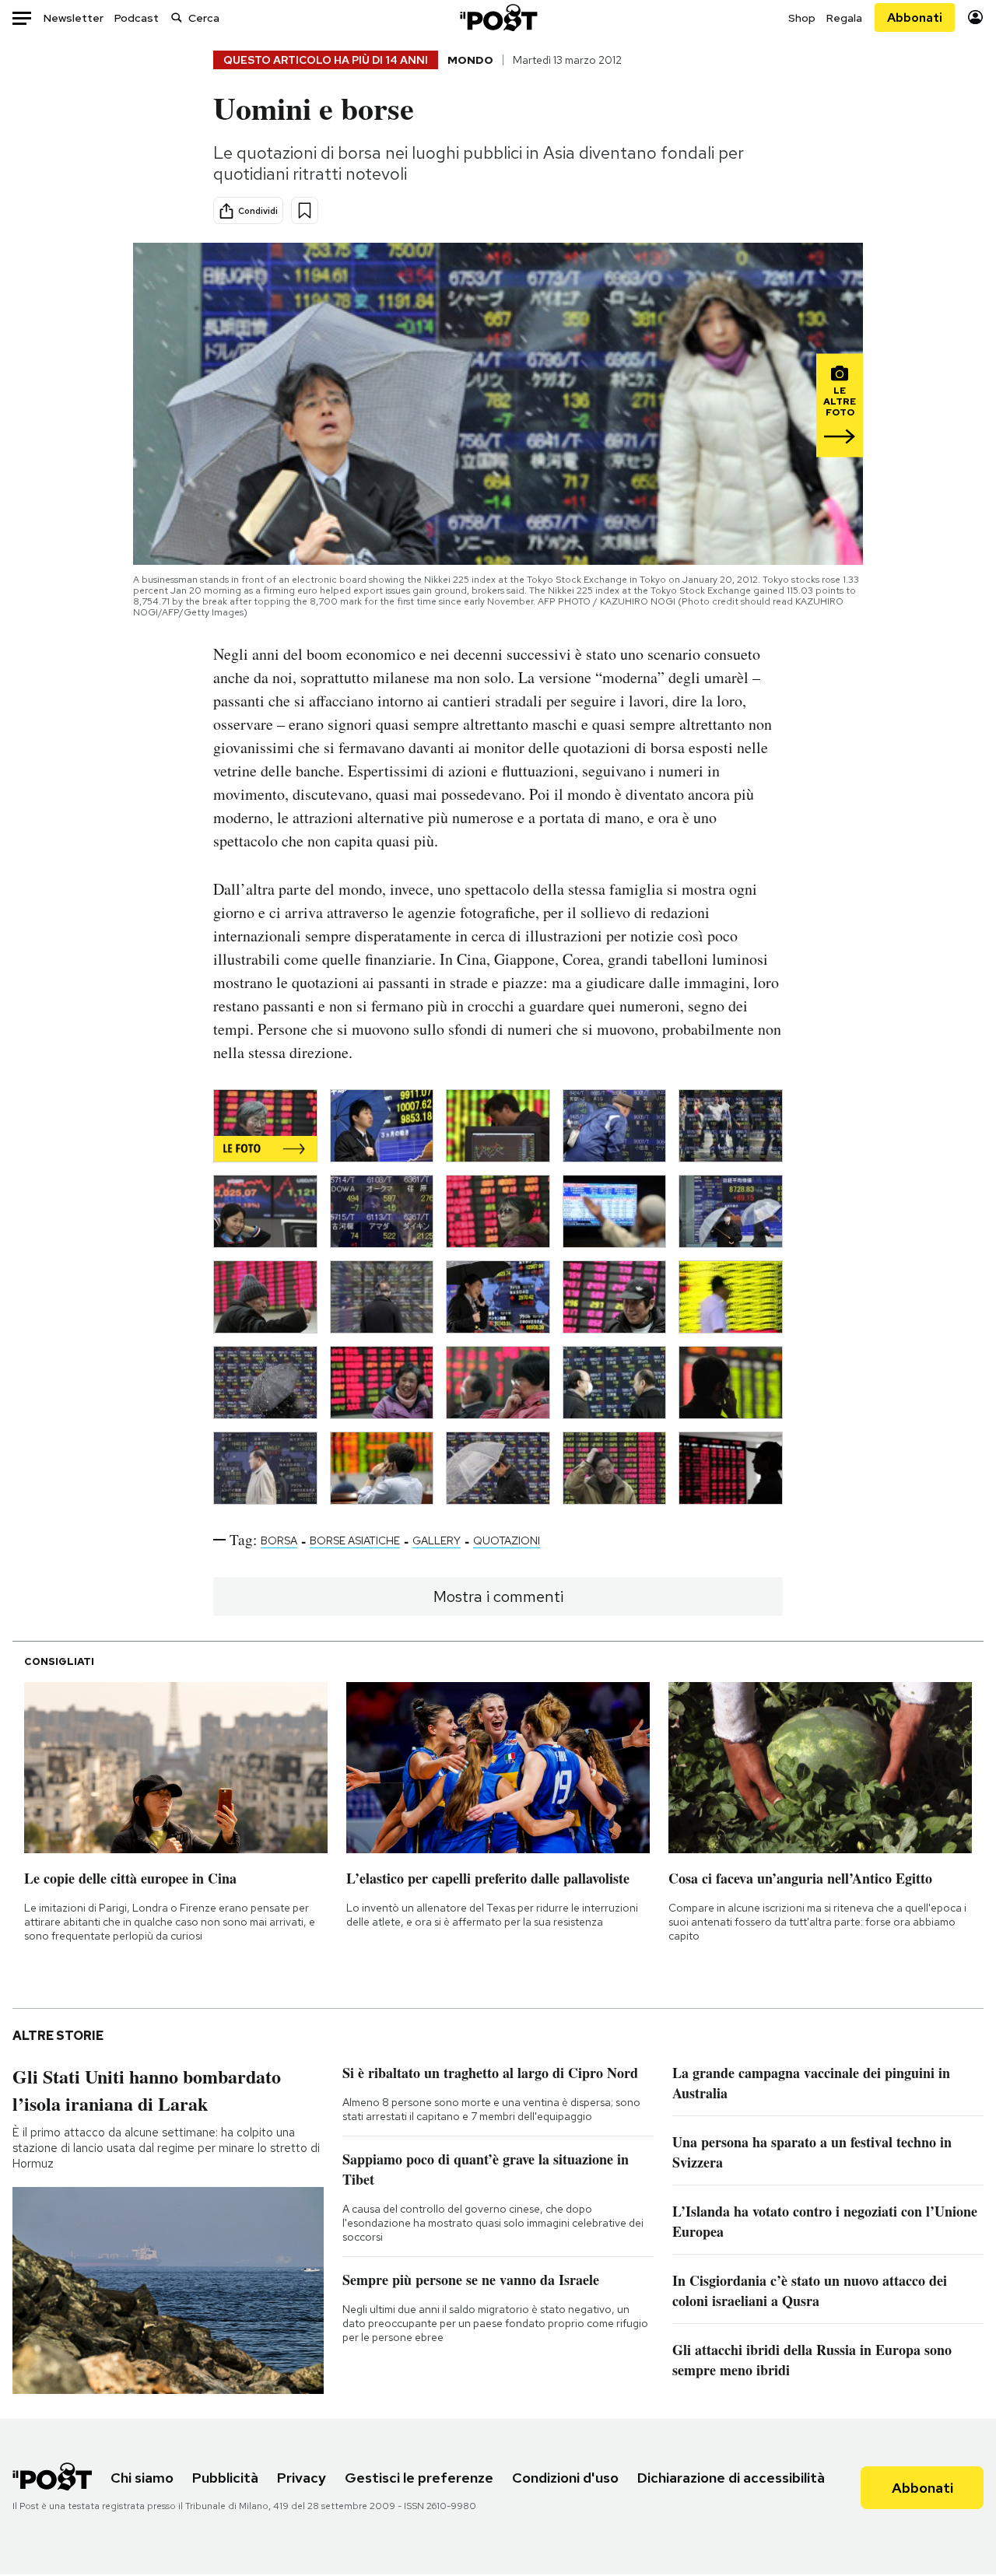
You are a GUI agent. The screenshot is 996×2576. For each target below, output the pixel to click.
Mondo (470, 60)
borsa (279, 1540)
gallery (437, 1540)
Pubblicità (225, 2478)
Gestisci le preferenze (419, 2478)
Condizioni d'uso (565, 2478)
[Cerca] (177, 18)
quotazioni (507, 1540)
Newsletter (74, 18)
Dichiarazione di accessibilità (731, 2478)
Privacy (302, 2478)
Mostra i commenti (498, 1596)
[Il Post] (498, 18)
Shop (802, 18)
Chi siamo (142, 2478)
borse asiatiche (355, 1540)
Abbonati (915, 18)
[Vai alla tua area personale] (975, 18)
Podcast (137, 18)
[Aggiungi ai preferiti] (305, 210)
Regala (844, 18)
